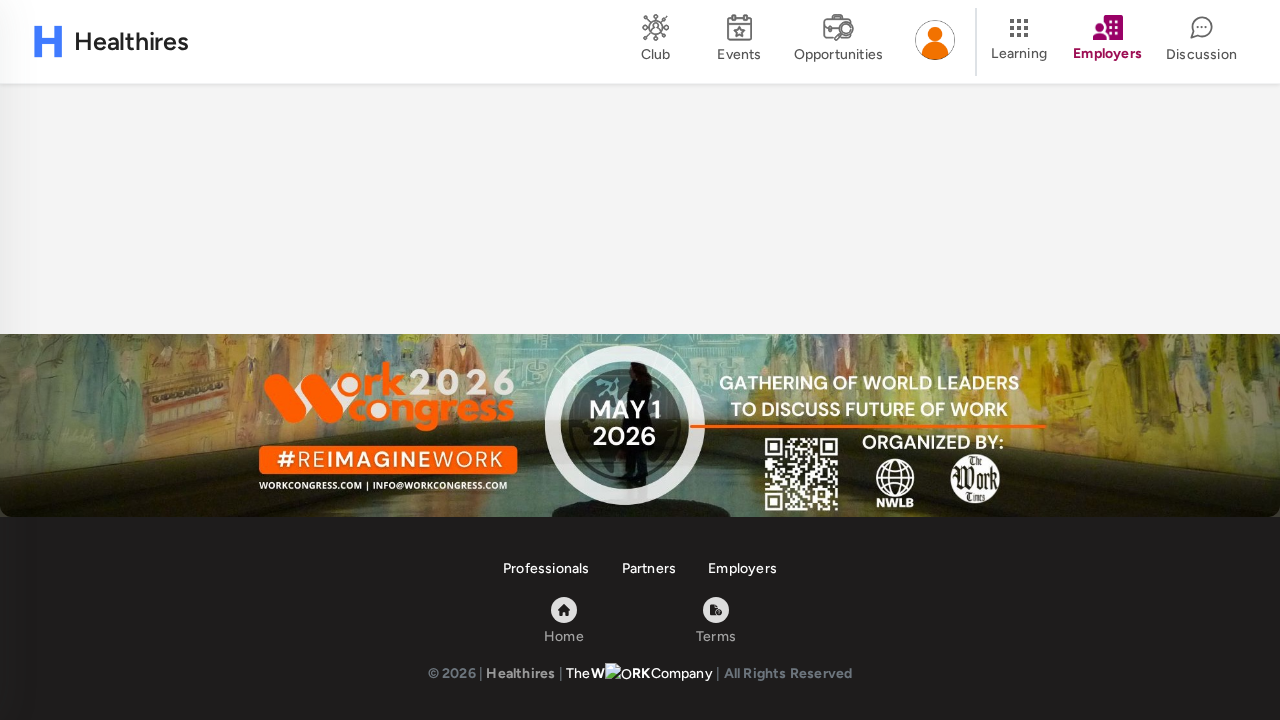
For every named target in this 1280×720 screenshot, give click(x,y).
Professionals (546, 568)
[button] (935, 42)
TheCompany (639, 673)
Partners (649, 568)
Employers (742, 568)
